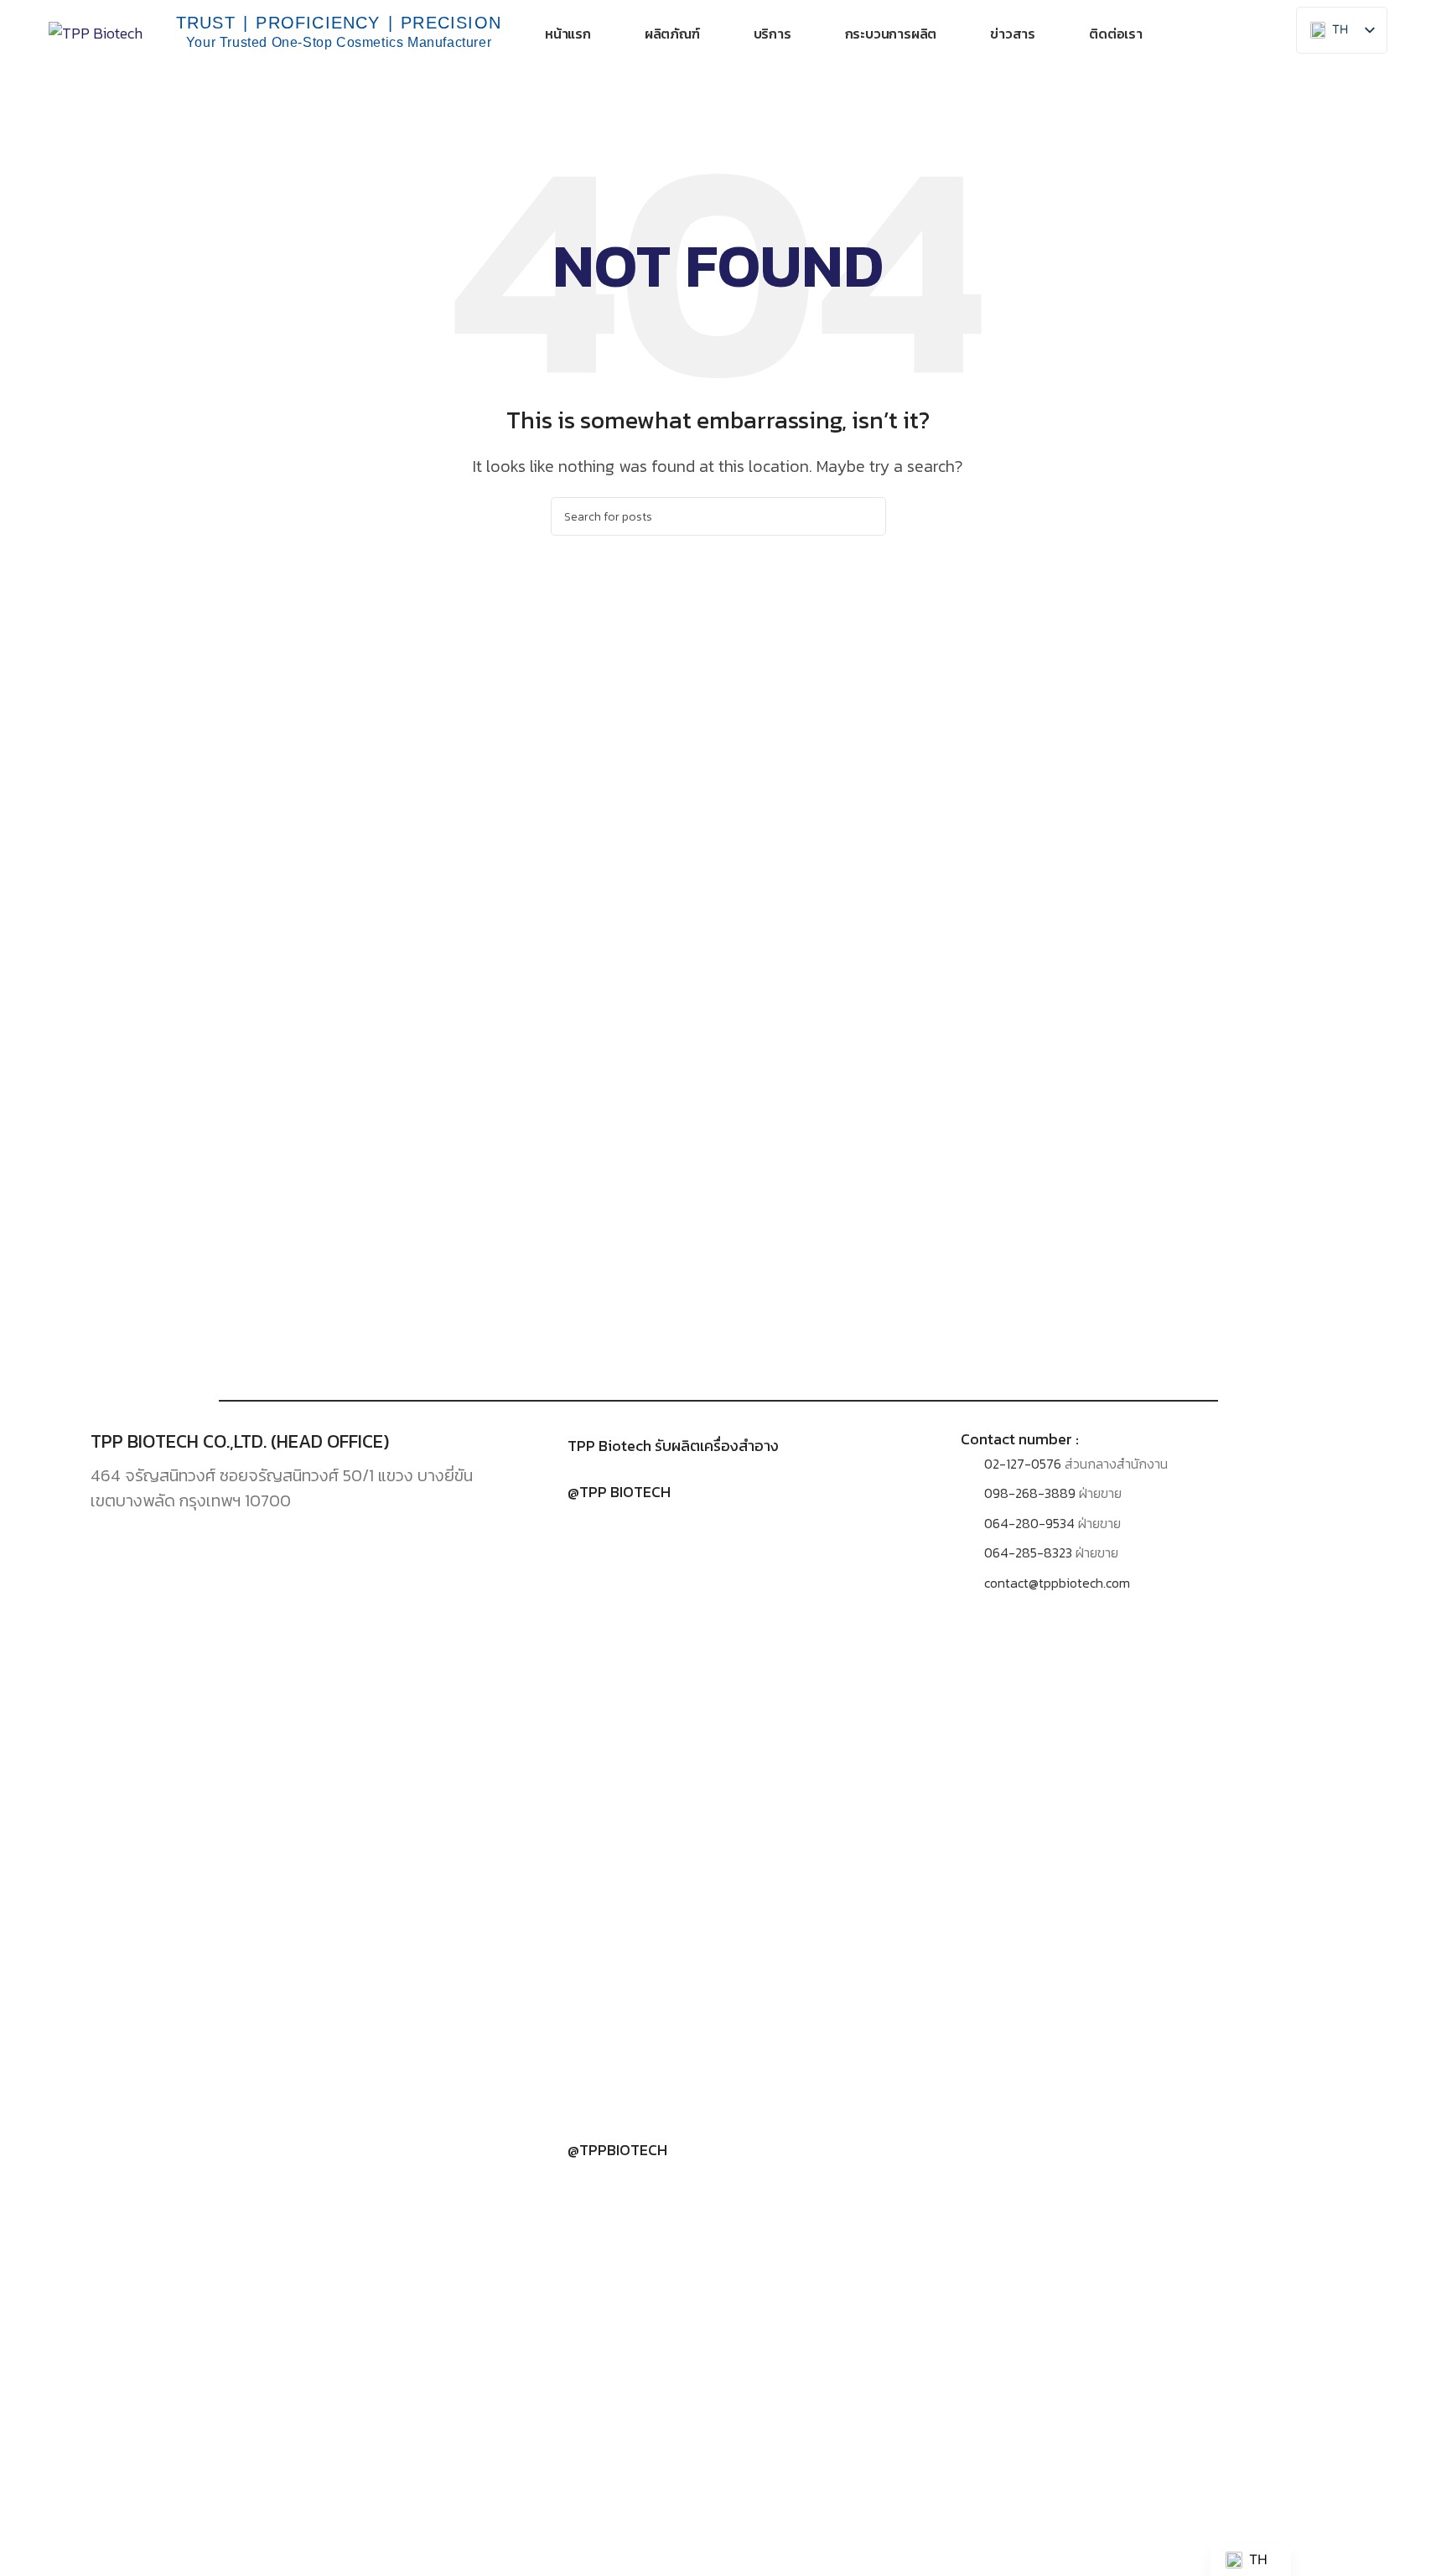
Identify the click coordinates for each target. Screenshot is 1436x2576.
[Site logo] (96, 31)
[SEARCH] (867, 516)
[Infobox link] (718, 1446)
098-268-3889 (1030, 1493)
